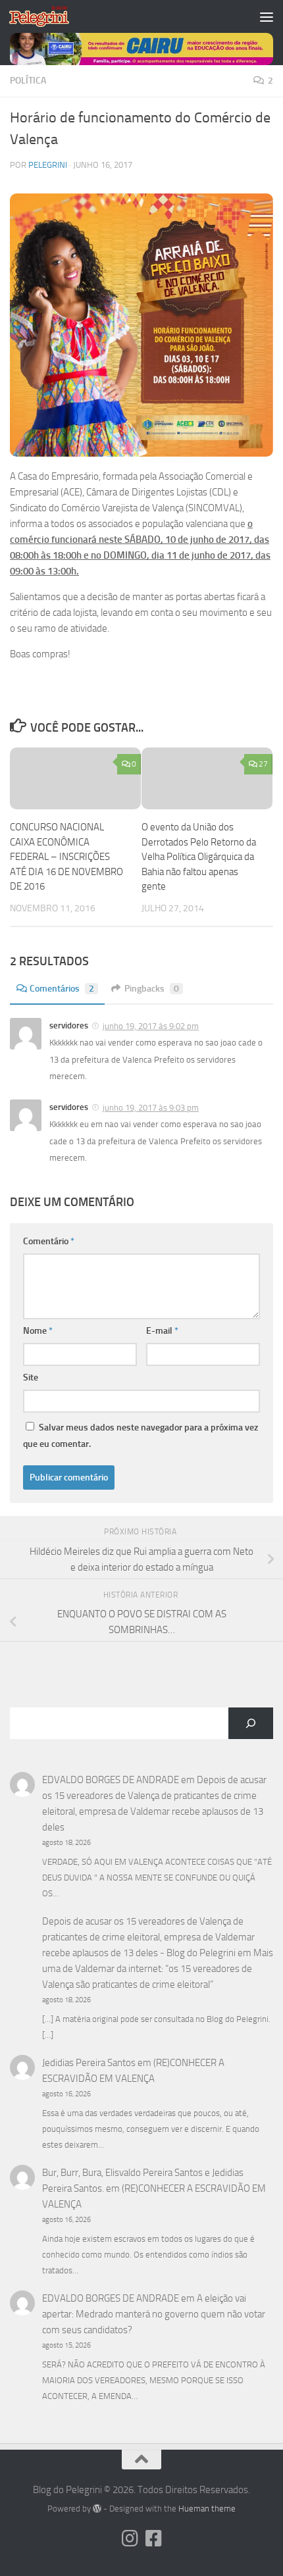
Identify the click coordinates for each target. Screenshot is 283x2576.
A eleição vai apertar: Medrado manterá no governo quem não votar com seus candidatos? (154, 2314)
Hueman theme (207, 2509)
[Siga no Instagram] (130, 2538)
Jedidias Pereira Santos (89, 2063)
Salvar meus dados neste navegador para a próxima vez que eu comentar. (141, 1436)
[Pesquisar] (251, 1723)
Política (28, 81)
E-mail (162, 1331)
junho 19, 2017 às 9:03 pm (151, 1108)
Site (31, 1377)
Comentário (49, 1241)
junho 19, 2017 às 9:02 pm (151, 1026)
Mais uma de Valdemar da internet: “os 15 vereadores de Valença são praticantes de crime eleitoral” (158, 1969)
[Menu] (267, 16)
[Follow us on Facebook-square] (153, 2538)
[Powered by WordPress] (97, 2509)
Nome (38, 1331)
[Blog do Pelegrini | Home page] (49, 16)
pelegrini (48, 165)
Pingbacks (152, 989)
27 (263, 764)
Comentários (62, 989)
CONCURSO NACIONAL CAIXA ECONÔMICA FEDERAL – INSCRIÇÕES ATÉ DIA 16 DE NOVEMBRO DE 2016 (66, 857)
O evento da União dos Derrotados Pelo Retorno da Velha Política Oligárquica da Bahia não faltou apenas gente (199, 857)
